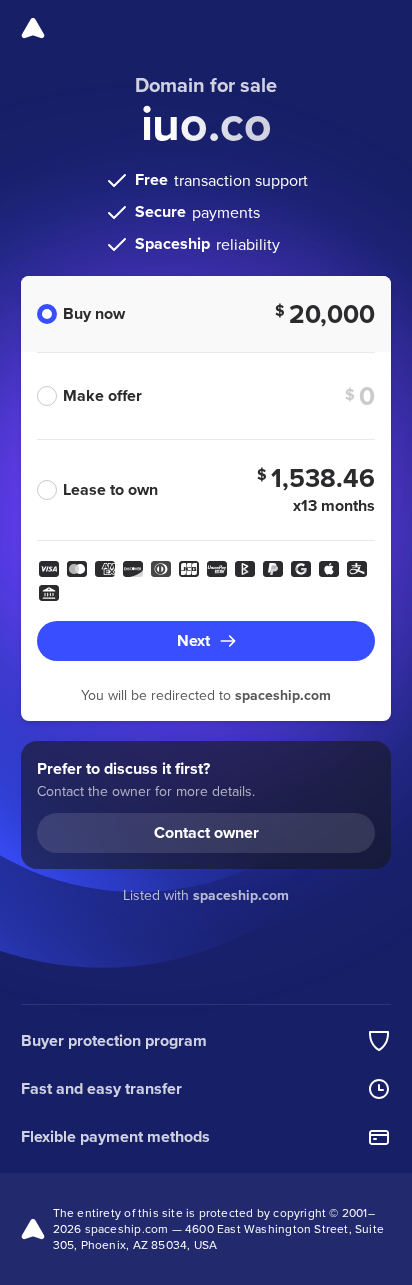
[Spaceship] (33, 28)
